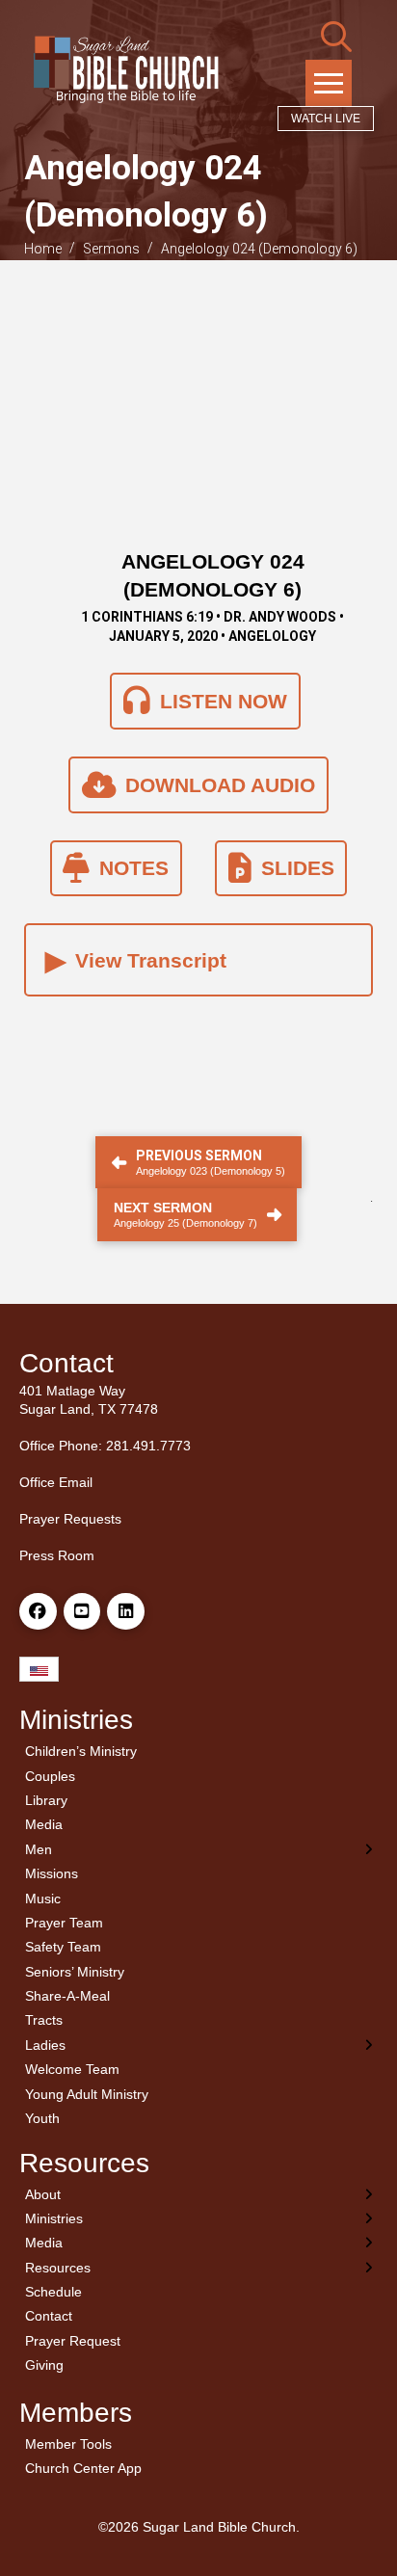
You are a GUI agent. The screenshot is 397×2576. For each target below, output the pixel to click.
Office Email (56, 1482)
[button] (336, 37)
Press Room (57, 1555)
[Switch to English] (39, 1670)
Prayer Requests (70, 1519)
